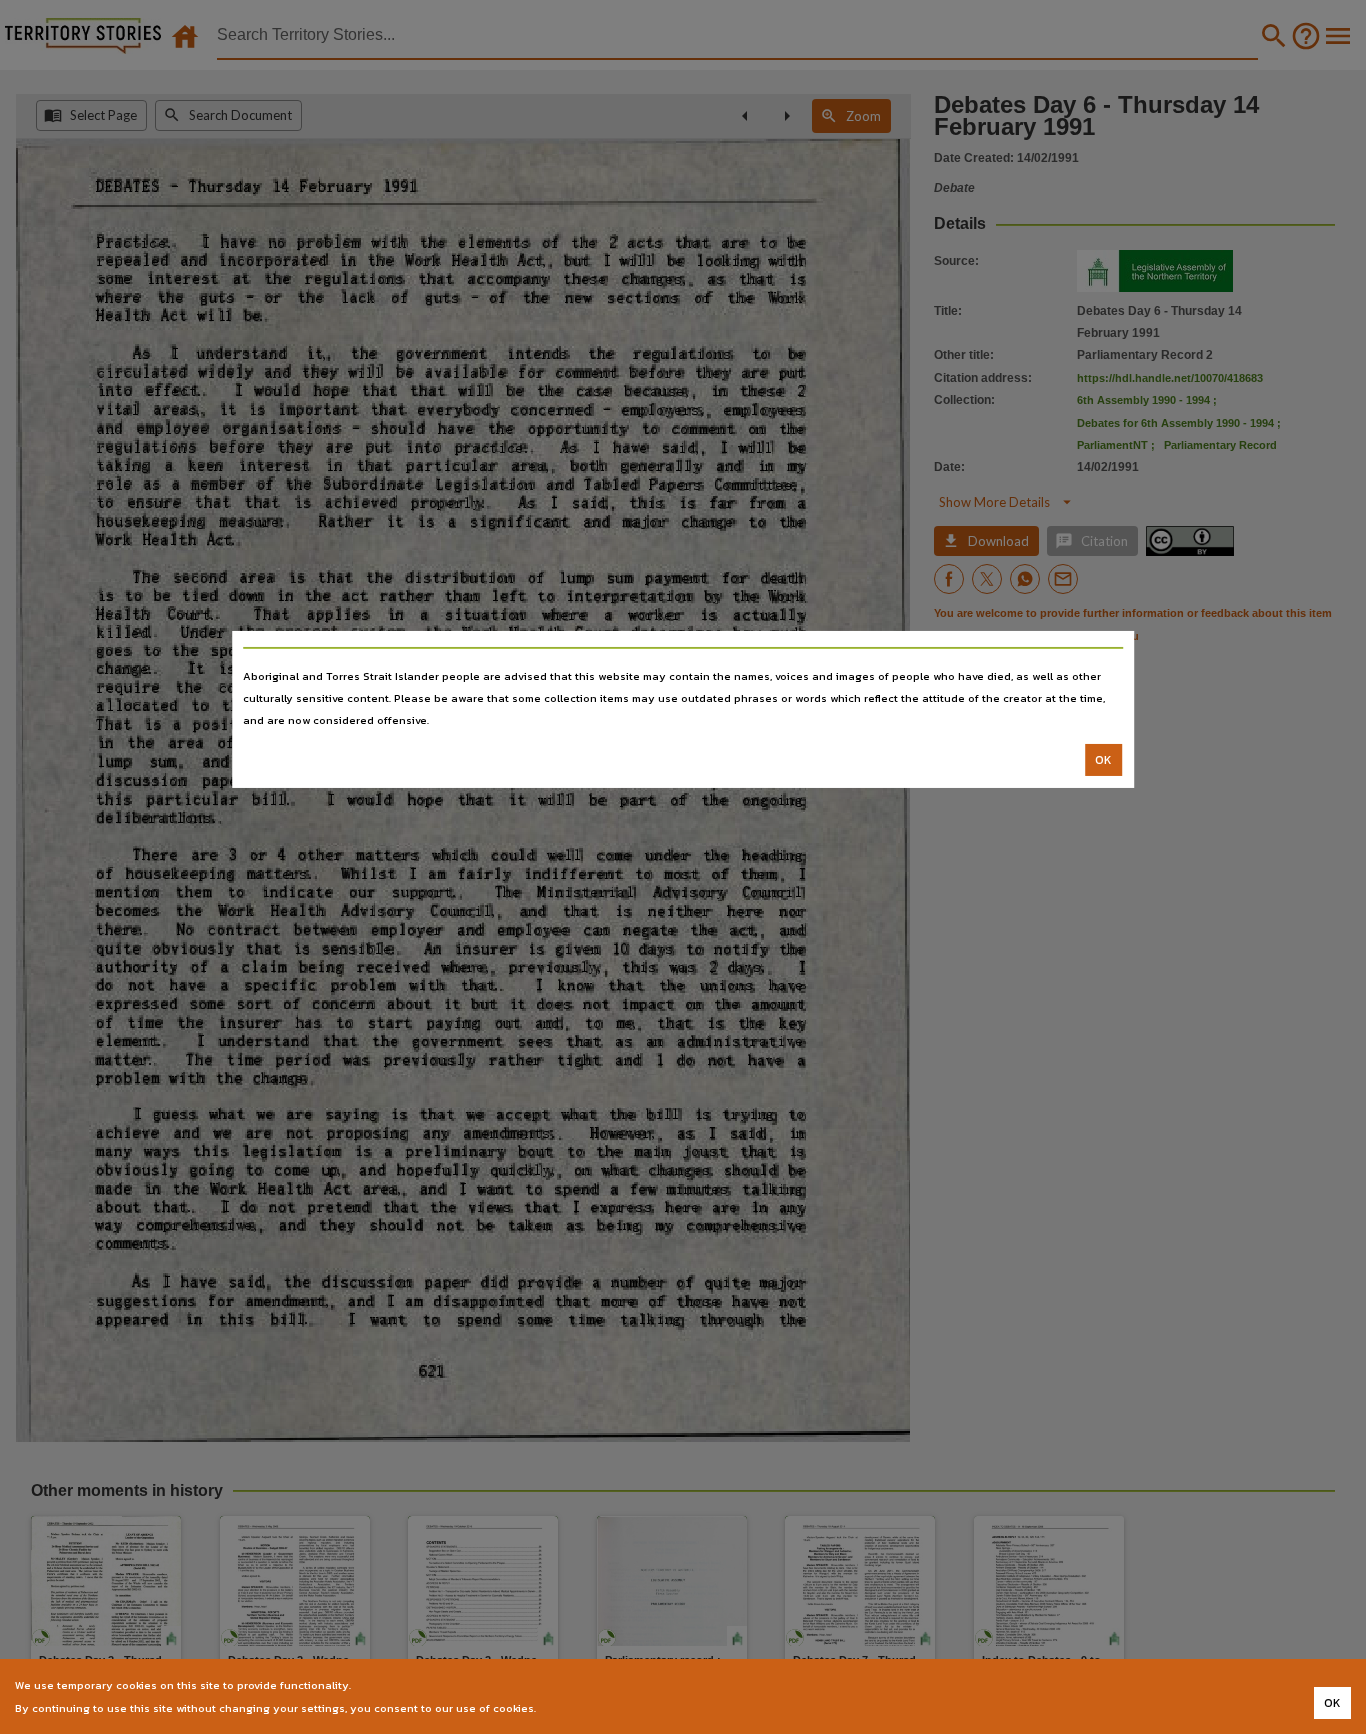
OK (1103, 760)
